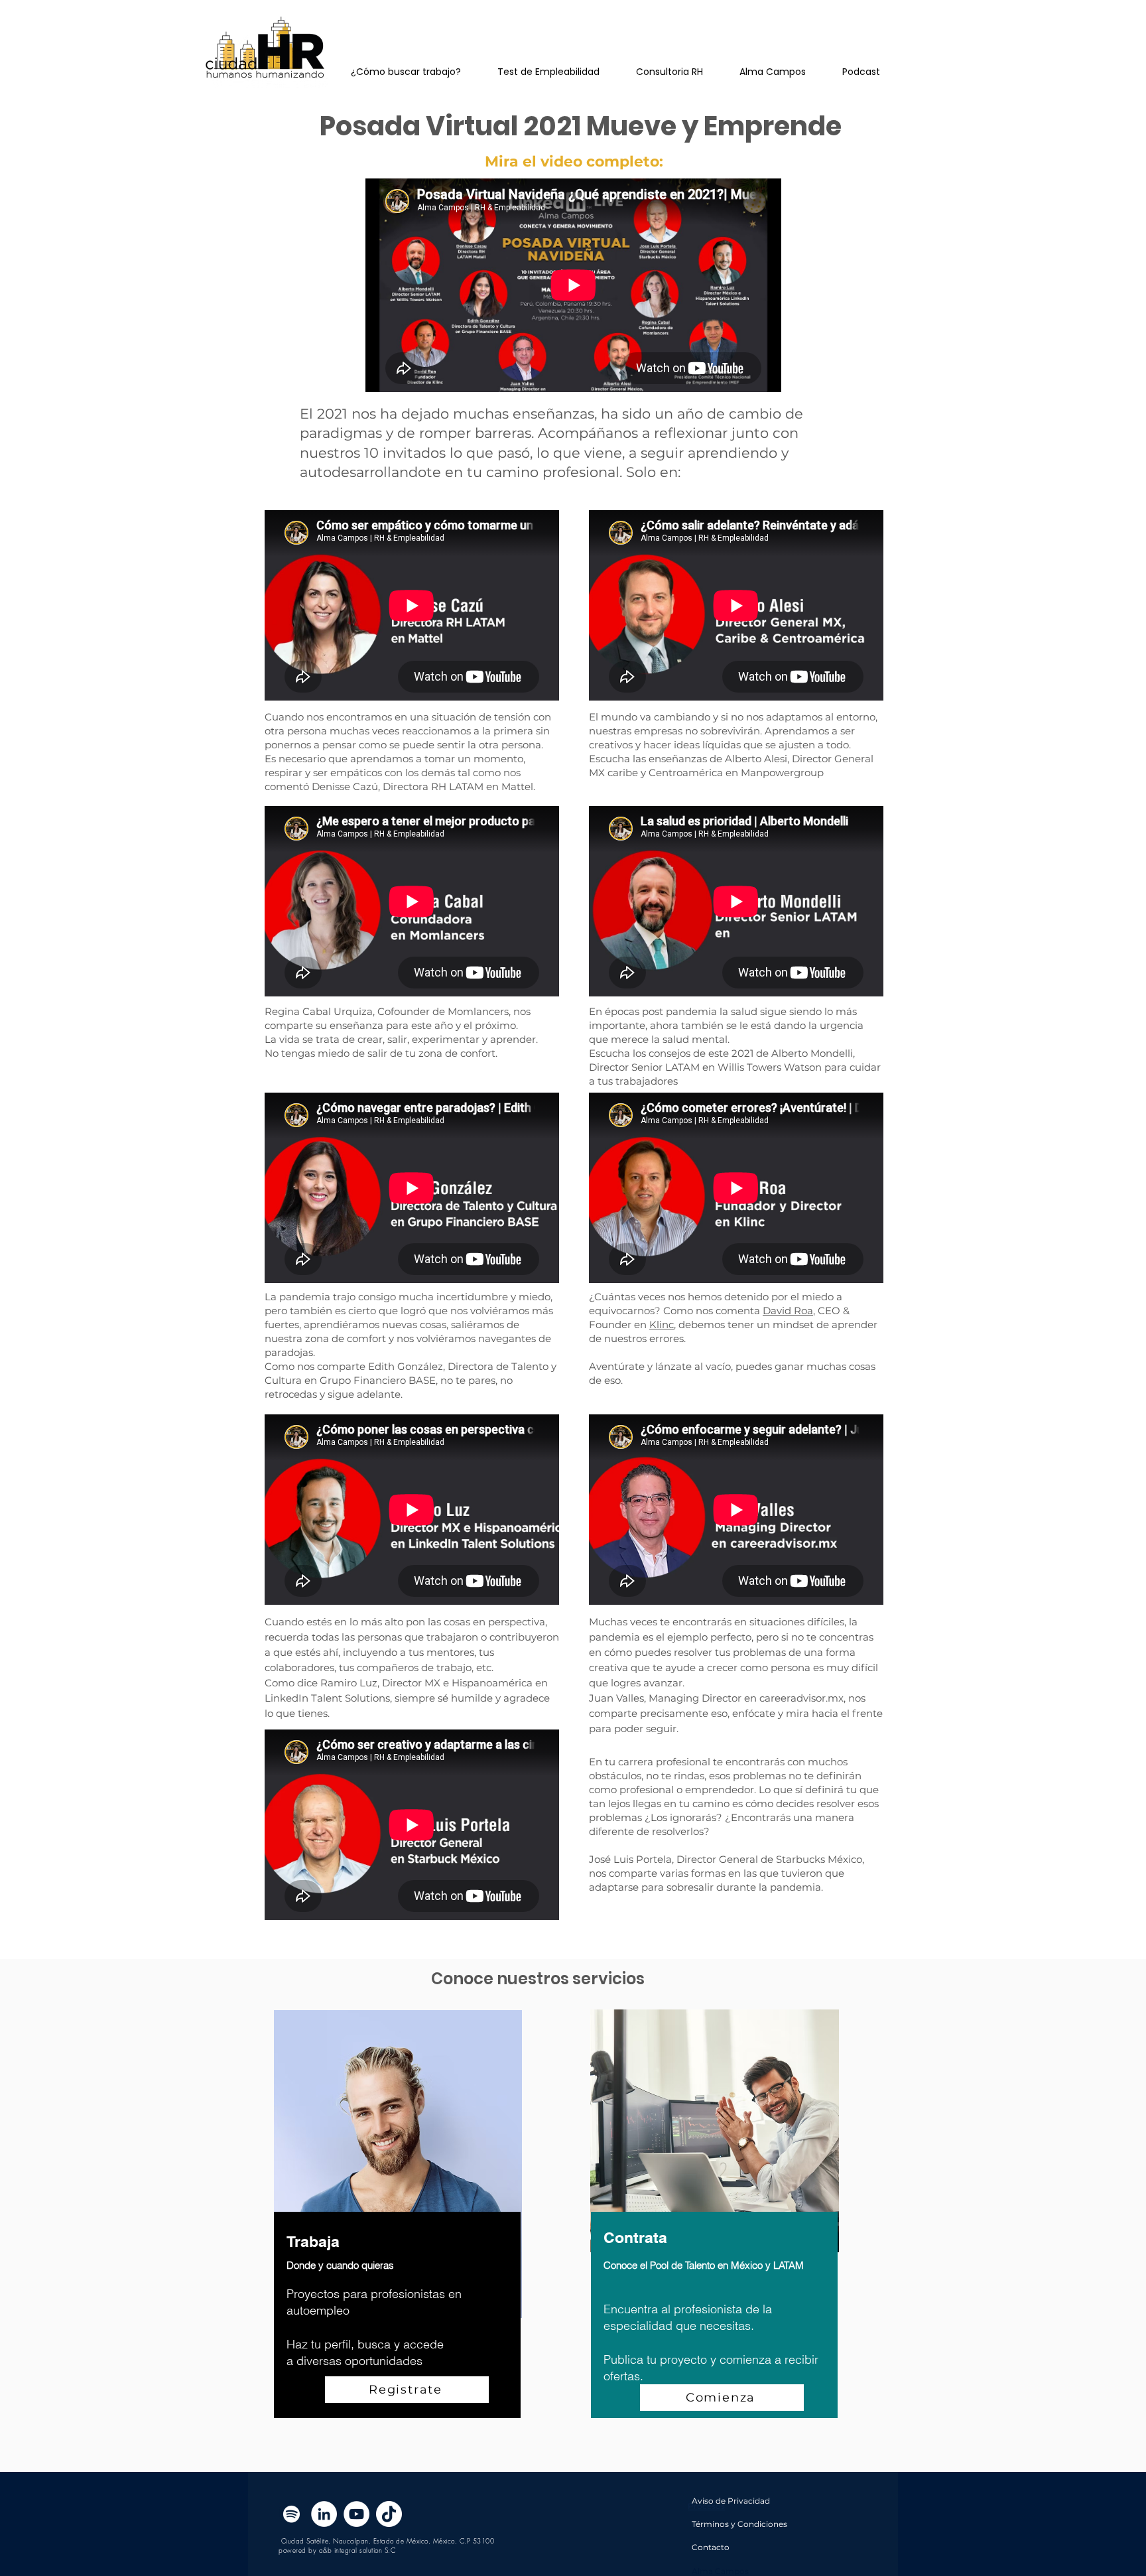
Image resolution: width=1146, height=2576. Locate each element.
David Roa (788, 1311)
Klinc (662, 1324)
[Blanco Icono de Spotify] (291, 2514)
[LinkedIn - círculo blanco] (324, 2514)
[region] (397, 2229)
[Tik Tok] (389, 2514)
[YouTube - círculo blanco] (356, 2514)
